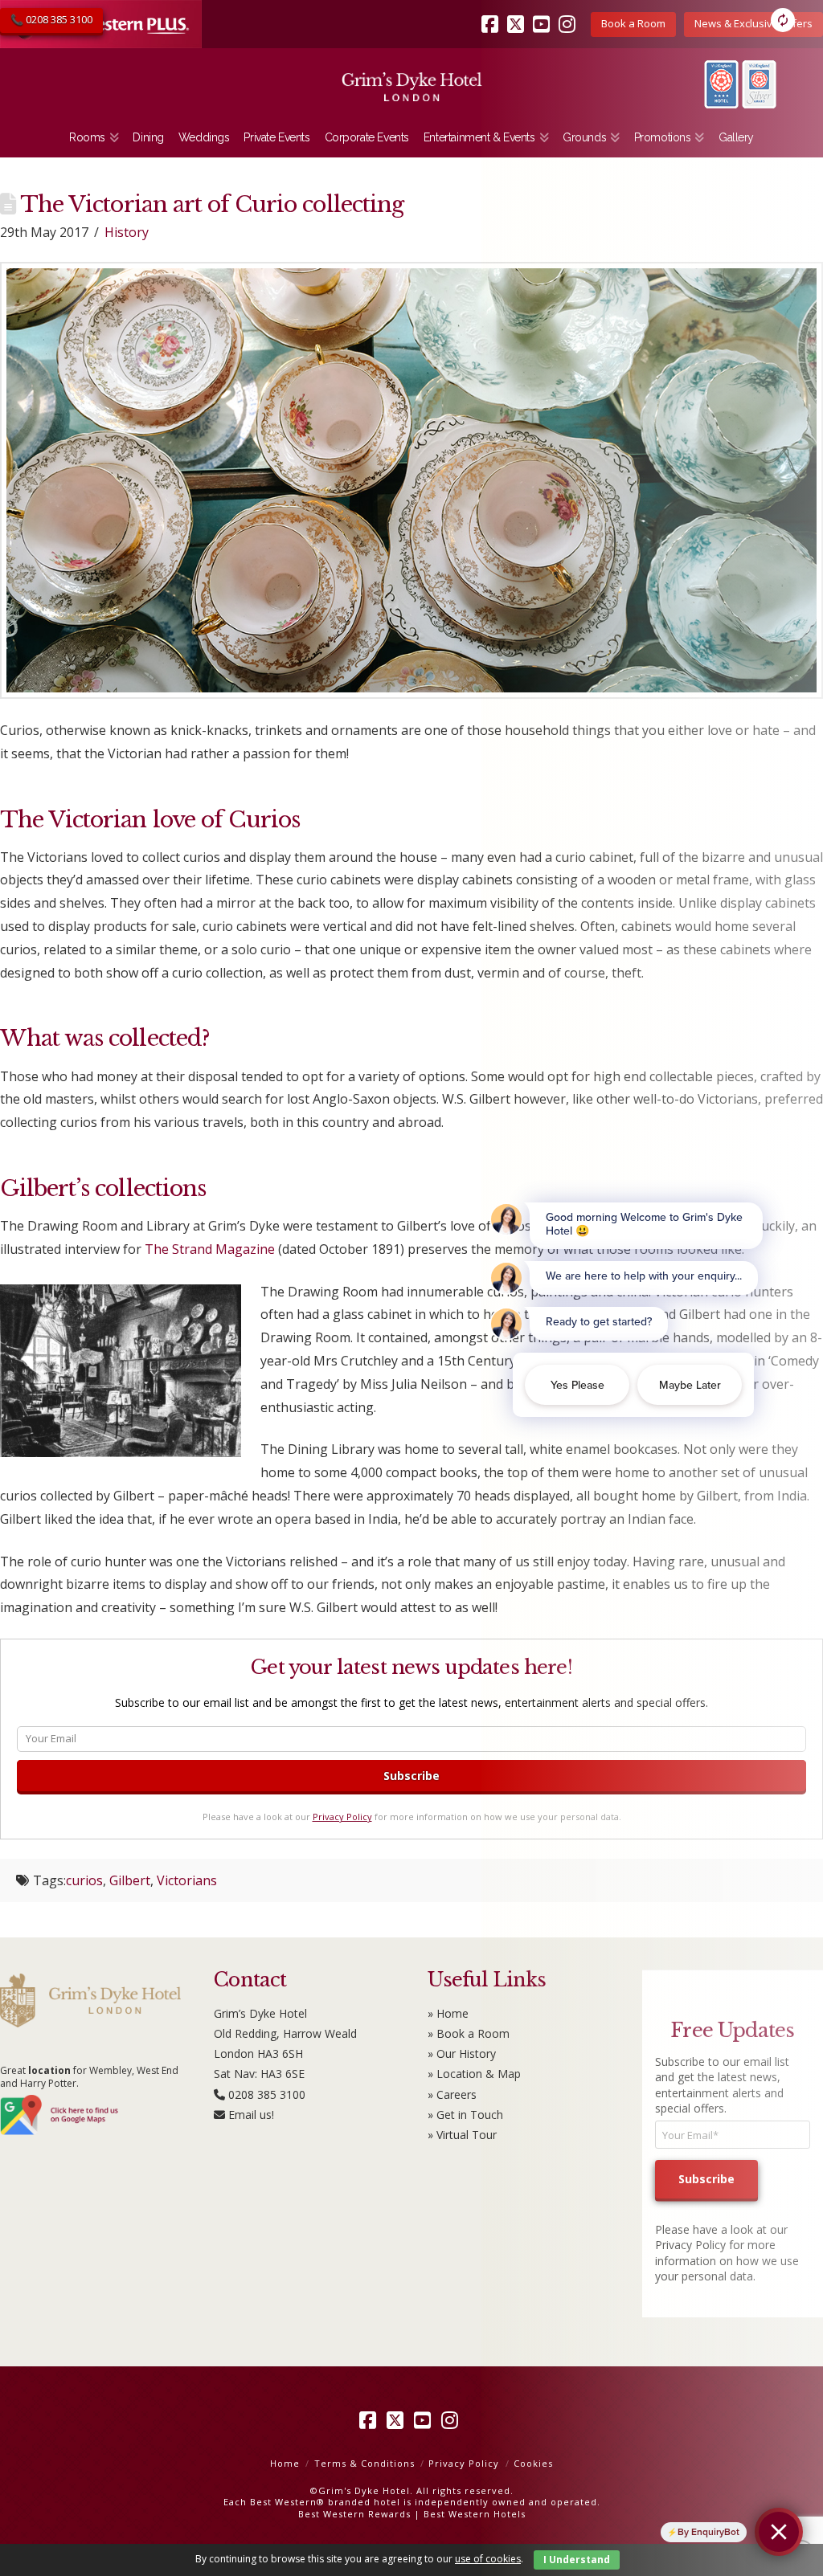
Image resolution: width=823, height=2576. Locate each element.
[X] (398, 2420)
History (127, 232)
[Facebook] (371, 2420)
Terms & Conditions (364, 2463)
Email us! (251, 2115)
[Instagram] (452, 2420)
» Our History (462, 2053)
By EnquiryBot (708, 2532)
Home (285, 2463)
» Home (448, 2013)
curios (84, 1880)
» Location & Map (474, 2074)
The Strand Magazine (210, 1249)
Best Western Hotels (475, 2514)
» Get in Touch (465, 2115)
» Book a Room (469, 2033)
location (49, 2070)
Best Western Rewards (354, 2514)
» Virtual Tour (462, 2135)
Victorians (187, 1880)
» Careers (452, 2094)
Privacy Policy (342, 1817)
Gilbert (130, 1880)
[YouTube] (425, 2420)
